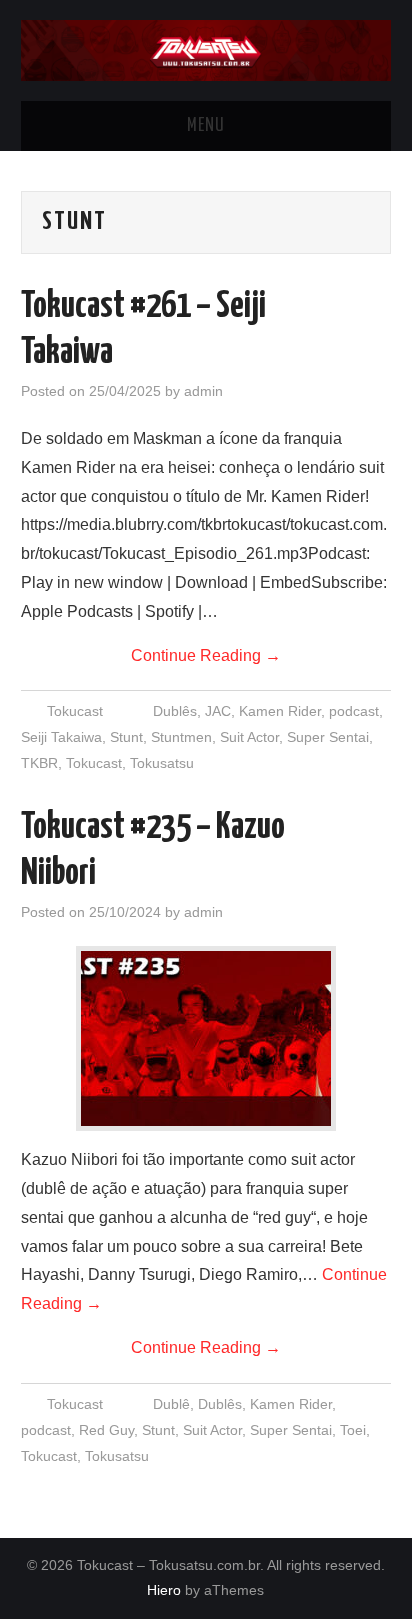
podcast (354, 711)
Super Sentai (328, 737)
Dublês (175, 711)
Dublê (171, 1404)
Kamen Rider (280, 711)
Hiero (164, 1590)
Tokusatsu (162, 763)
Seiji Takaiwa (61, 737)
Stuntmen (181, 737)
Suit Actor (249, 737)
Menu (206, 126)
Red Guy (106, 1430)
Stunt (126, 737)
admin (203, 391)
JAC (218, 711)
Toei (353, 1430)
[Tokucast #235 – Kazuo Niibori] (206, 1038)
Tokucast (75, 711)
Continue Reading (206, 655)
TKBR (39, 763)
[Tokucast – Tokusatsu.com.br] (206, 49)
